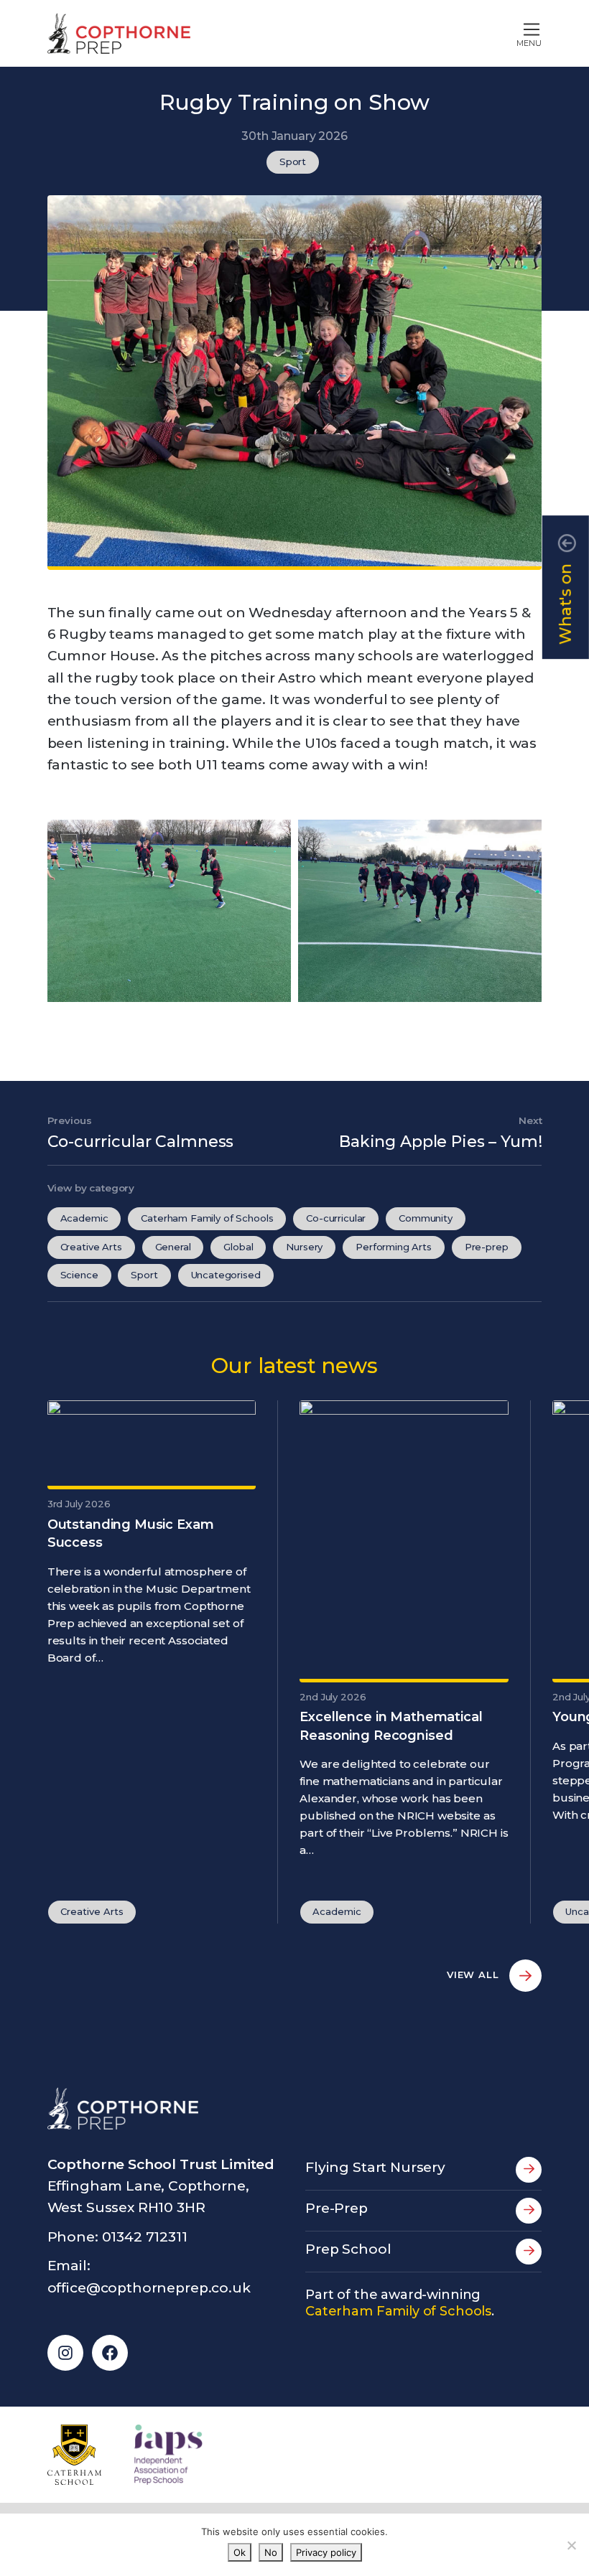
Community (426, 1218)
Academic (84, 1218)
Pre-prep (487, 1247)
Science (79, 1275)
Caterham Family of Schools (207, 1218)
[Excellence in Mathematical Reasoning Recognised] (404, 1540)
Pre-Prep (337, 2208)
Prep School (348, 2249)
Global (238, 1247)
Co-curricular (336, 1218)
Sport (293, 161)
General (173, 1247)
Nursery (304, 1247)
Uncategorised (226, 1275)
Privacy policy (326, 2552)
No (271, 2552)
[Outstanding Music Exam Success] (152, 1443)
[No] (571, 2545)
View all (474, 1975)
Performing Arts (394, 1247)
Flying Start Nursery (375, 2167)
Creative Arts (91, 1247)
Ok (240, 2552)
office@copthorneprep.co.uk (149, 2288)
